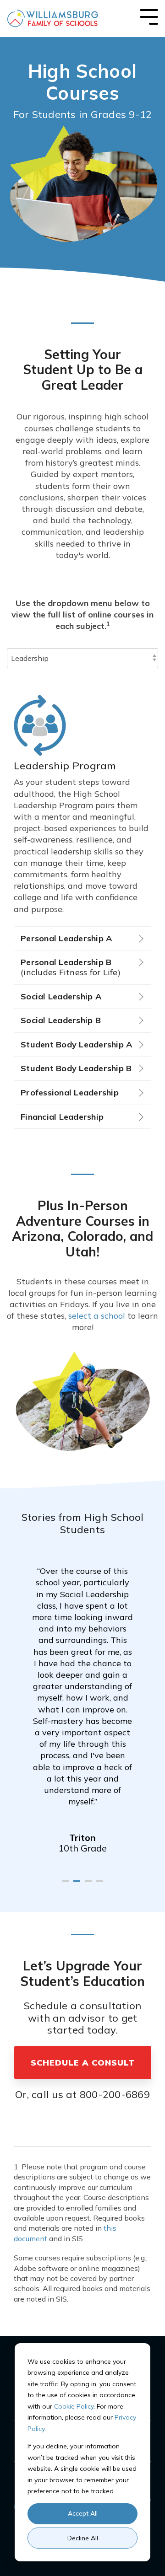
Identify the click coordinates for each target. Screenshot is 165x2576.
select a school (97, 1316)
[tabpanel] (82, 1702)
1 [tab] (66, 1885)
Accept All (83, 2513)
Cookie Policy (74, 2406)
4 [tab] (101, 1885)
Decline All (83, 2538)
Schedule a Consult (83, 2063)
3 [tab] (89, 1885)
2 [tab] (78, 1885)
